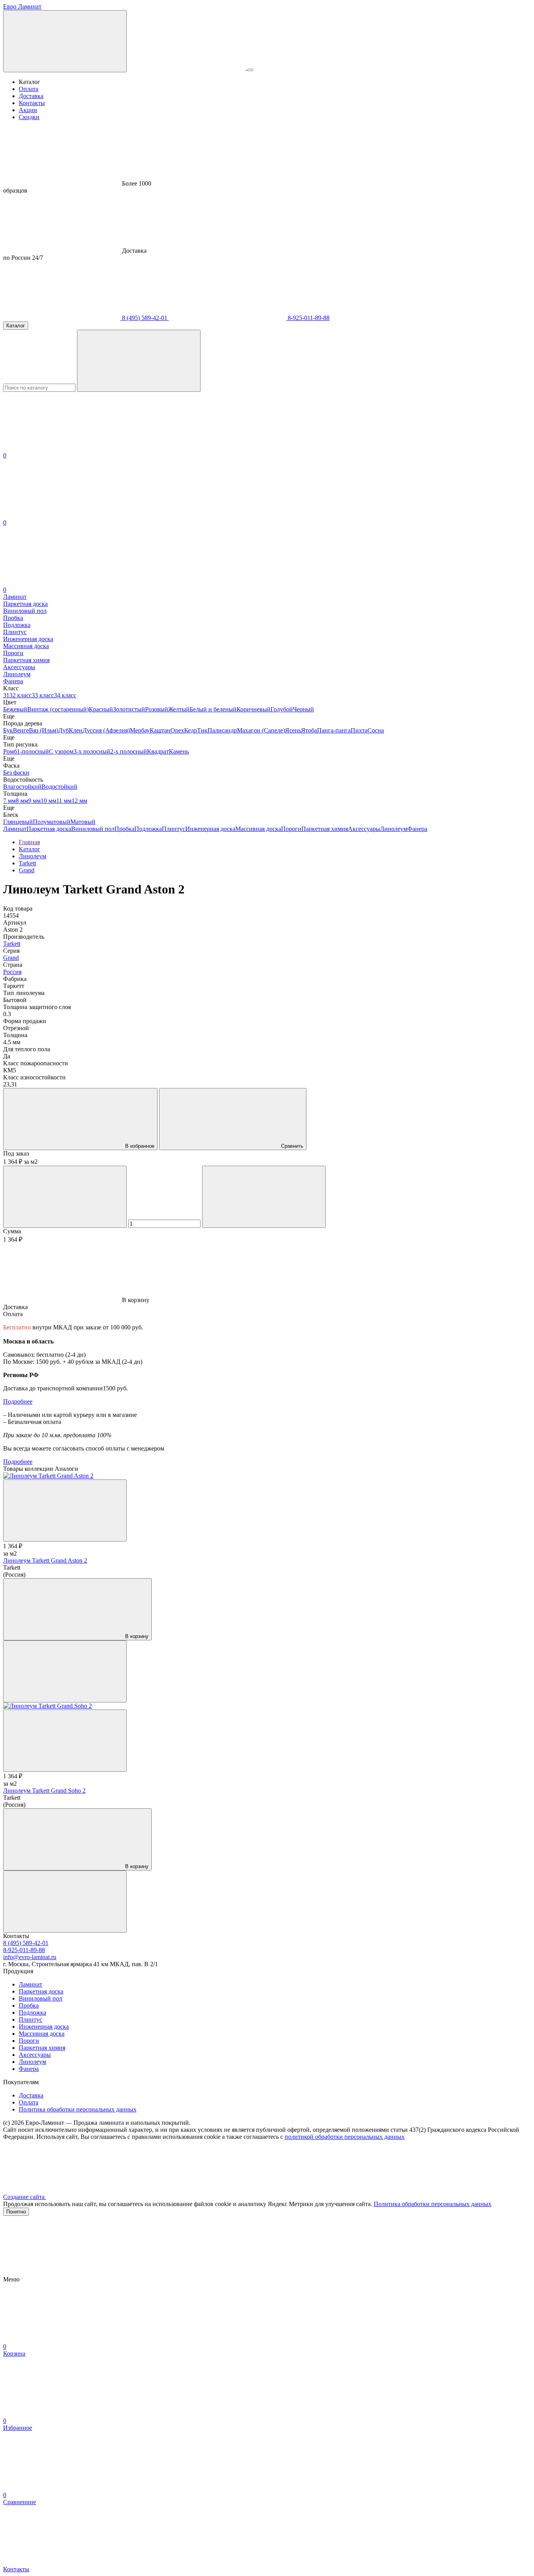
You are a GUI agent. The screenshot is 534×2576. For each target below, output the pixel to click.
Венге (21, 730)
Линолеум (394, 829)
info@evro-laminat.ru (30, 1957)
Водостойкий (59, 787)
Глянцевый (18, 822)
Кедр (191, 730)
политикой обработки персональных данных (345, 2137)
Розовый (157, 709)
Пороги (291, 829)
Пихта (359, 730)
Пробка (125, 829)
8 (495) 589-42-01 (145, 318)
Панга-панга (334, 730)
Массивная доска (258, 829)
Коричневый (254, 709)
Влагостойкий (22, 787)
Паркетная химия (325, 829)
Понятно (16, 2212)
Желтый (179, 709)
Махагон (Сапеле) (261, 730)
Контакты (32, 103)
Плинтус (174, 829)
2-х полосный (129, 751)
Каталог (16, 326)
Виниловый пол (93, 829)
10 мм (48, 801)
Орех (177, 730)
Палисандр (222, 730)
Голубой (282, 709)
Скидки (29, 117)
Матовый (83, 822)
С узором (61, 751)
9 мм (34, 801)
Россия (12, 972)
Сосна (376, 730)
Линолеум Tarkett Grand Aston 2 (45, 1560)
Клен (76, 730)
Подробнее (18, 1401)
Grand (11, 958)
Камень (179, 751)
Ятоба (309, 730)
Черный (303, 709)
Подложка (148, 829)
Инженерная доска (210, 829)
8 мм (22, 801)
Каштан (160, 730)
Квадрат (158, 751)
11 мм (64, 801)
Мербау (140, 730)
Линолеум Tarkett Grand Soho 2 (44, 1791)
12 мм (79, 801)
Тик (202, 730)
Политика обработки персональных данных (78, 2109)
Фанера (417, 829)
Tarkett (12, 944)
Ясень (293, 730)
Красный (101, 709)
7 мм (9, 801)
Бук (8, 730)
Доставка (31, 96)
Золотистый (129, 709)
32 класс (21, 695)
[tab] (267, 1307)
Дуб (64, 730)
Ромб (10, 751)
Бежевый (15, 709)
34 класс (65, 695)
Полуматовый (52, 822)
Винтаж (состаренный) (58, 709)
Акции (28, 110)
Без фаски (16, 773)
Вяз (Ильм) (44, 730)
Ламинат (15, 829)
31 (6, 695)
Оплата (29, 89)
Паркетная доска (49, 829)
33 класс (43, 695)
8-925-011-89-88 (308, 318)
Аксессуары (364, 829)
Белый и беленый (213, 709)
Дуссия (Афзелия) (106, 730)
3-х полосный (92, 751)
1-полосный (33, 751)
